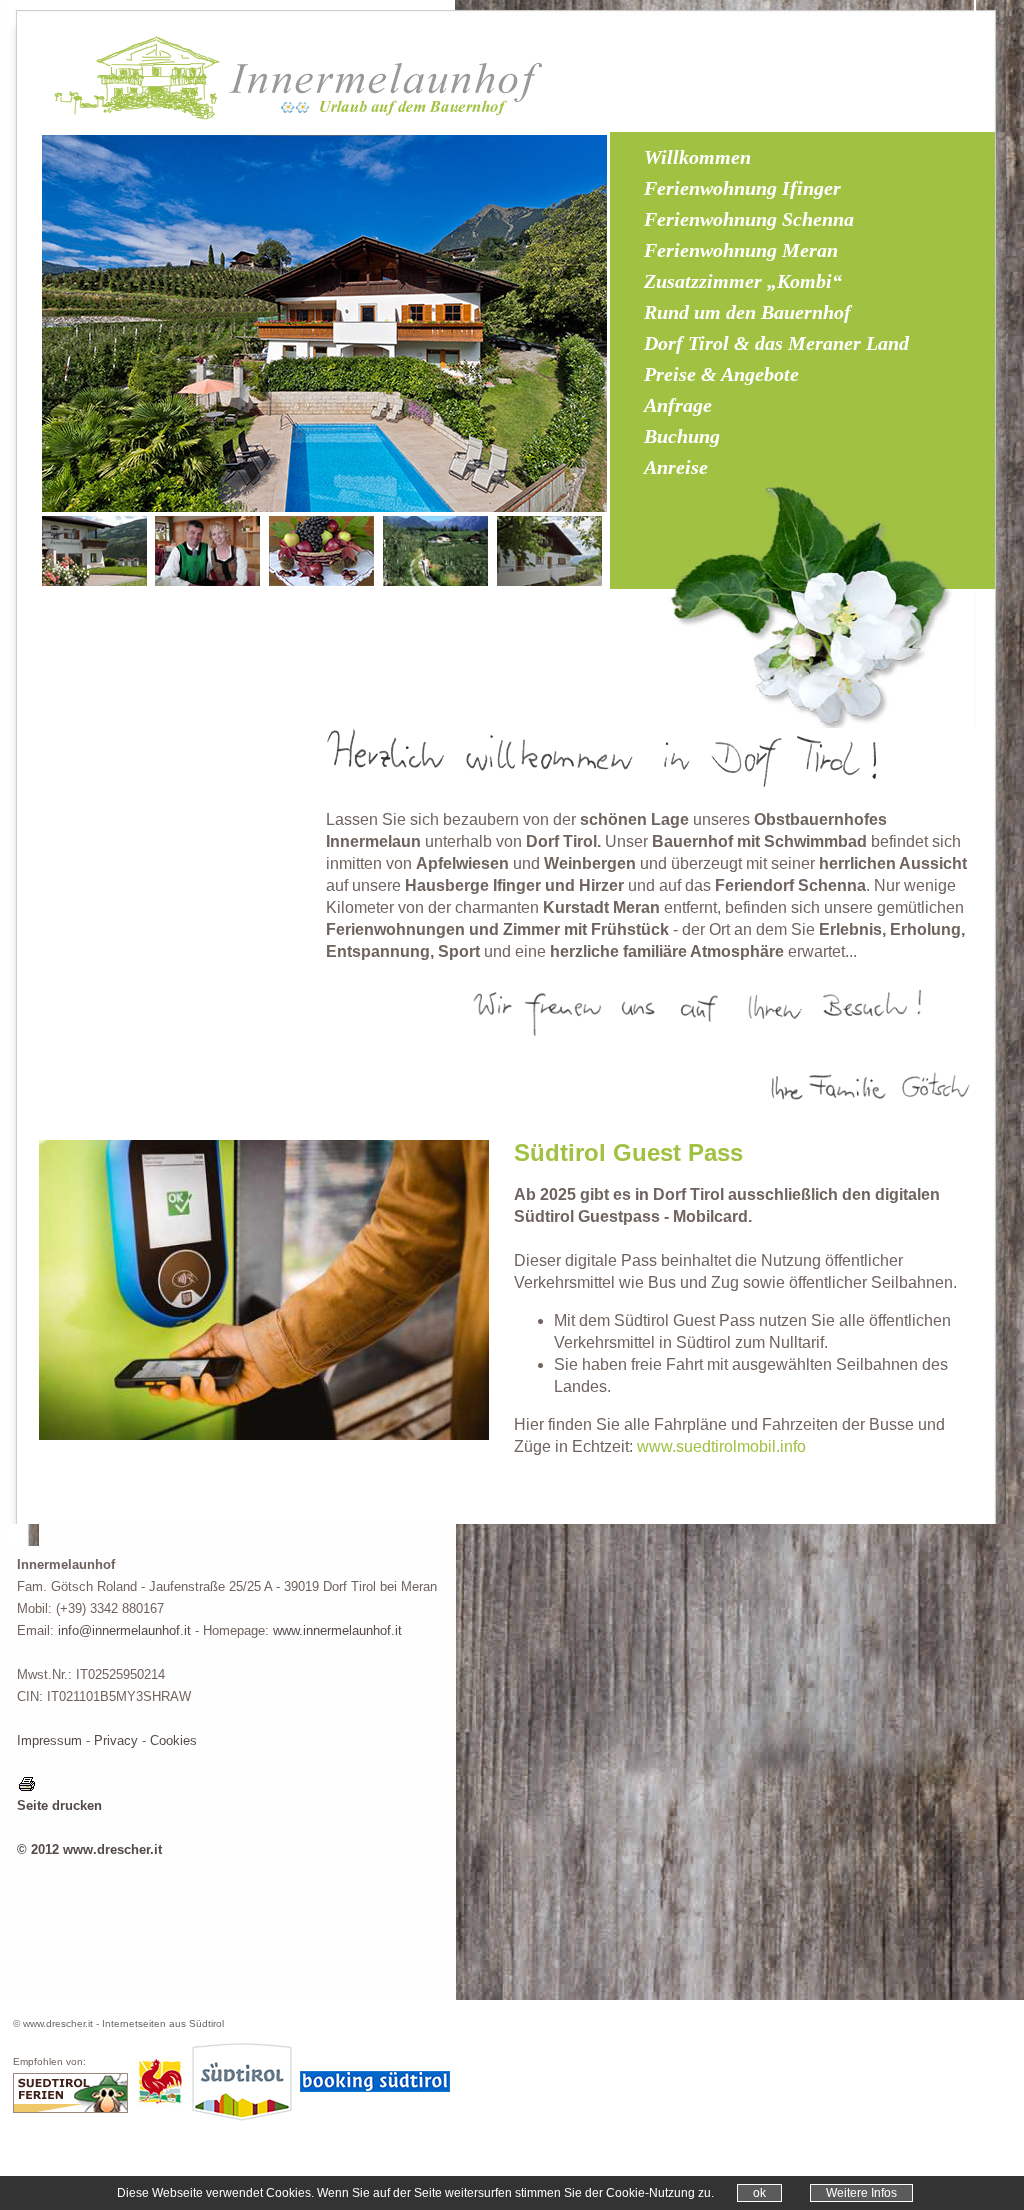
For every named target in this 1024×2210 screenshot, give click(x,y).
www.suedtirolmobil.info (721, 1446)
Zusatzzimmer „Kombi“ (743, 281)
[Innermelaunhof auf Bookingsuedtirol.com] (375, 2088)
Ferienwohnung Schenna (749, 219)
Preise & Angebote (721, 374)
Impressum (49, 1740)
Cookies (173, 1740)
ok (759, 2193)
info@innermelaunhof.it (124, 1630)
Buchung (682, 436)
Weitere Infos (861, 2193)
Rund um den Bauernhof (747, 312)
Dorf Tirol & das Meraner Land (776, 343)
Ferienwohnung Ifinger (742, 188)
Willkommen (697, 157)
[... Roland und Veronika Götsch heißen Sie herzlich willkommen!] (207, 582)
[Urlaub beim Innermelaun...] (94, 582)
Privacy (116, 1740)
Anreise (676, 467)
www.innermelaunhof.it (337, 1630)
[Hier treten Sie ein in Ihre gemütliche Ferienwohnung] (549, 582)
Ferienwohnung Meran (741, 250)
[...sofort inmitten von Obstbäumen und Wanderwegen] (435, 582)
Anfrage (678, 405)
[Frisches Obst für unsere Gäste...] (321, 582)
